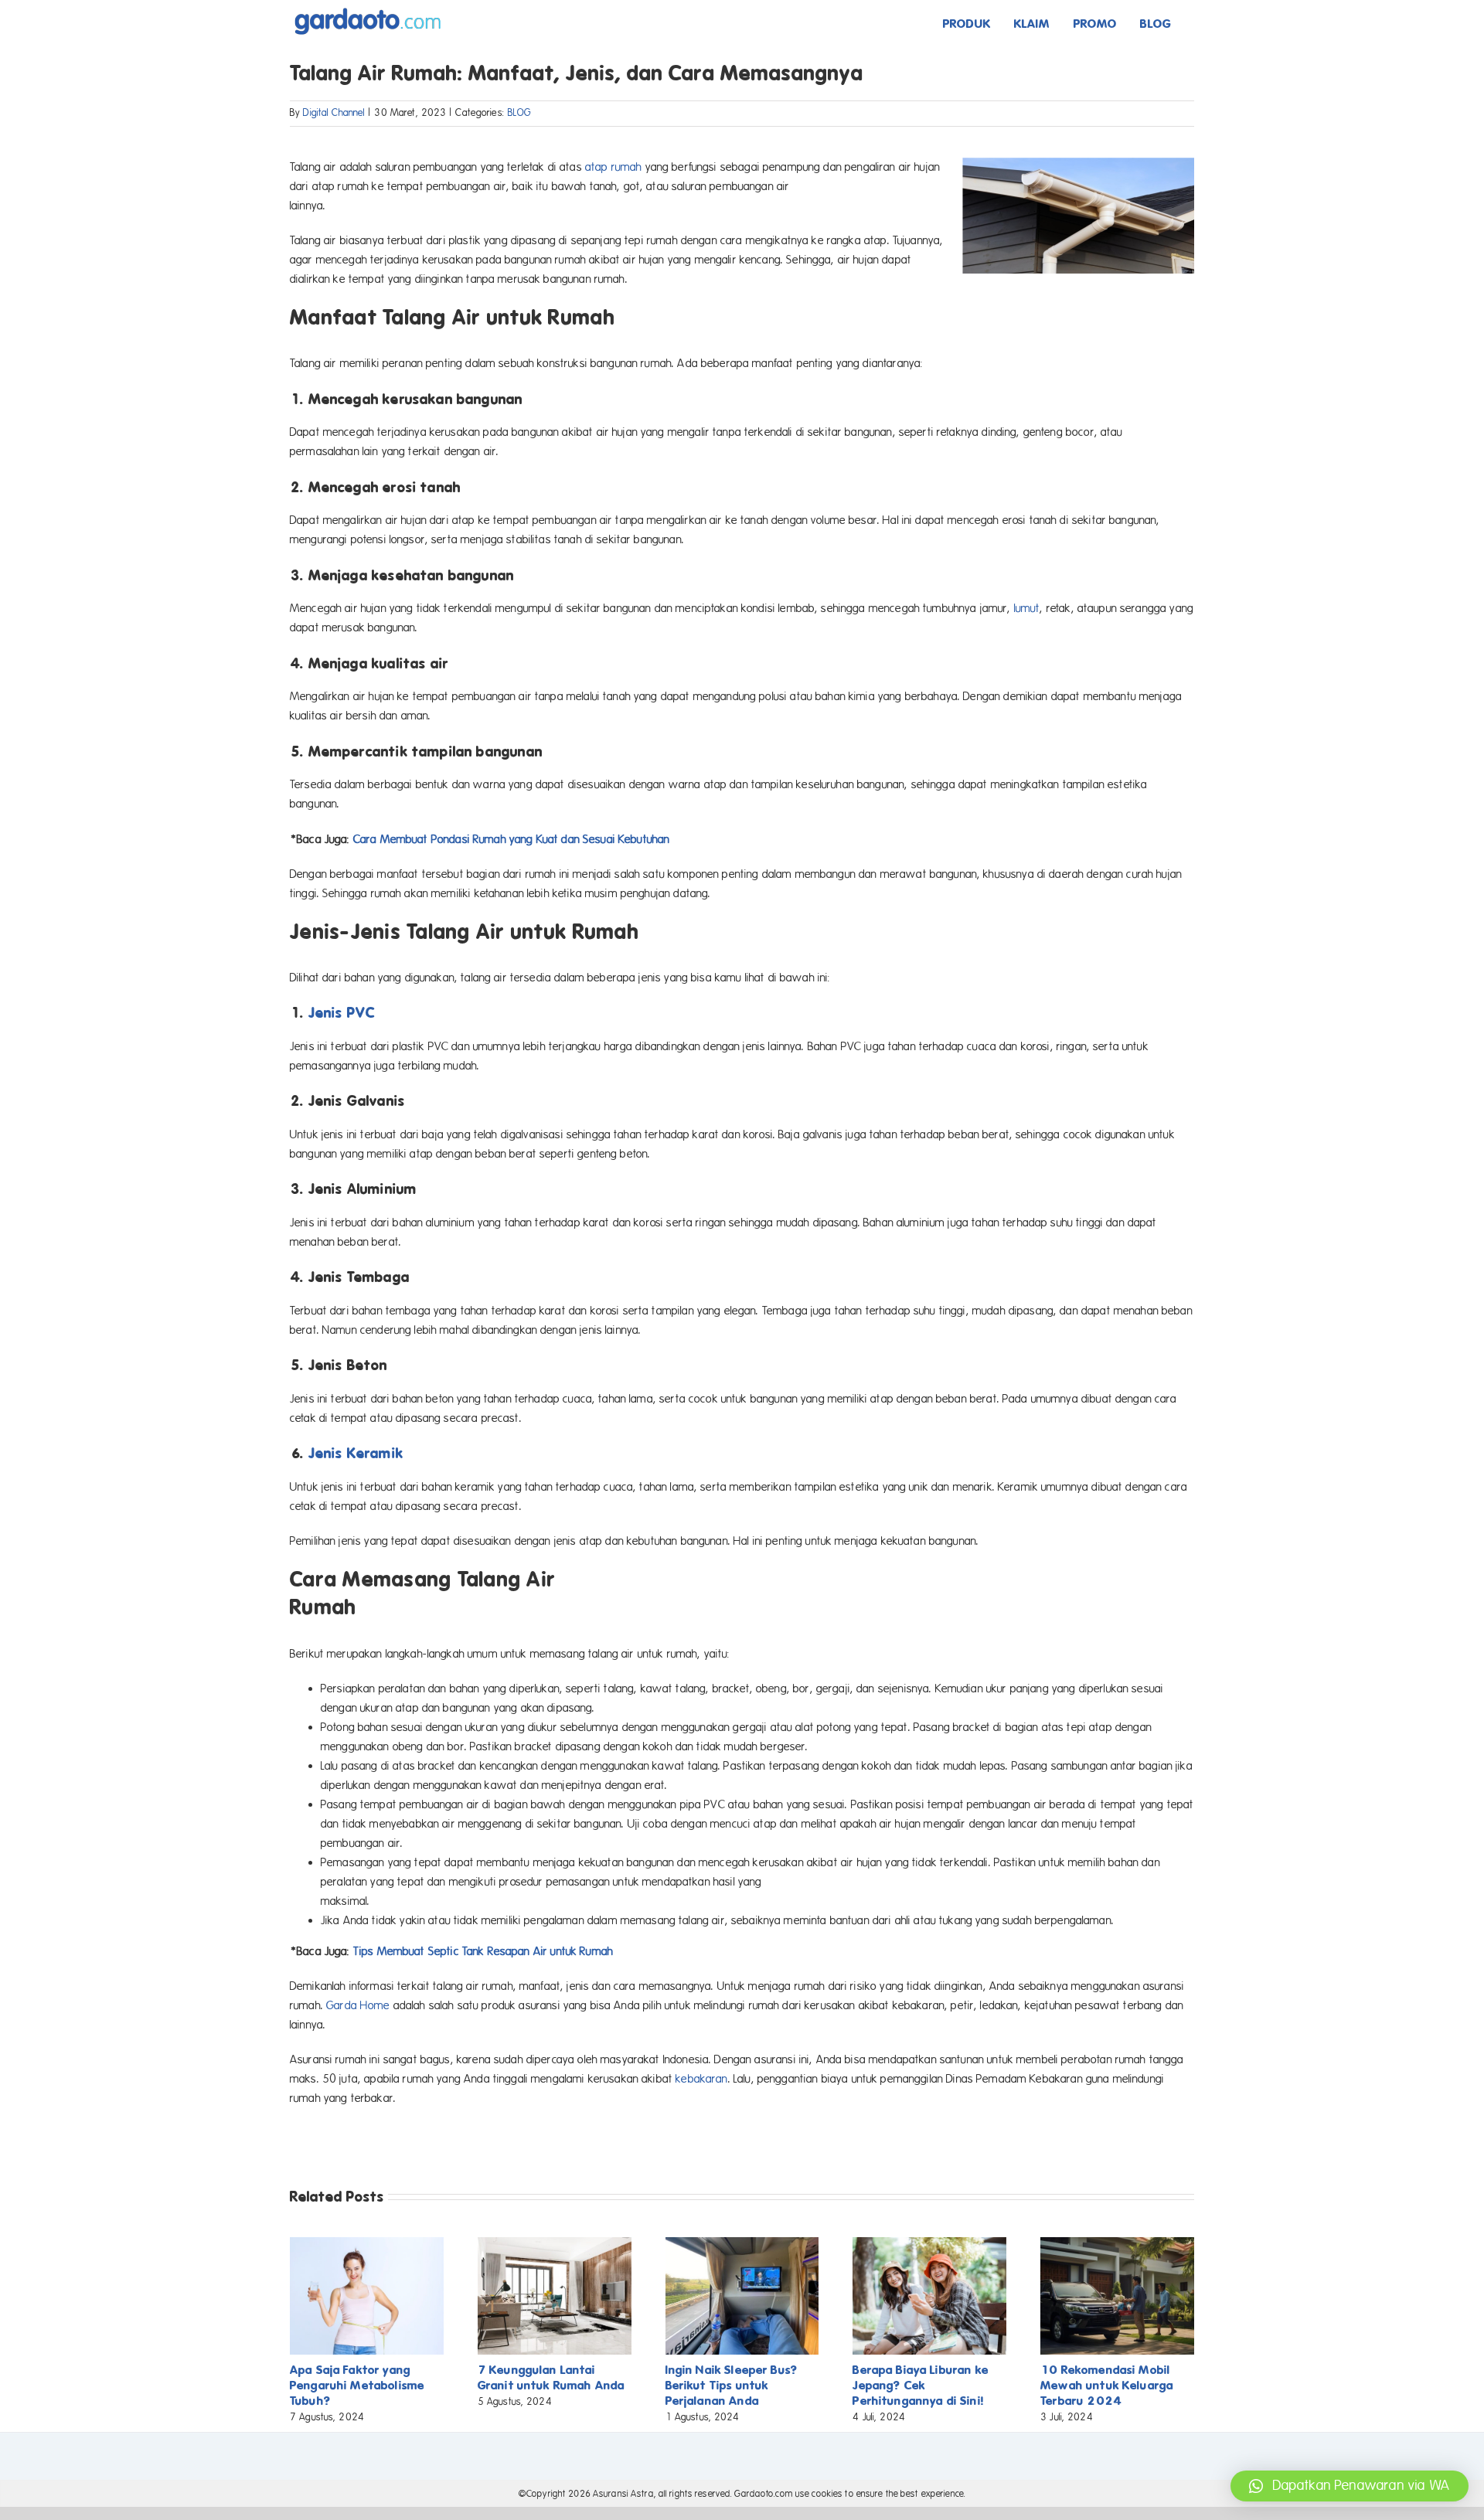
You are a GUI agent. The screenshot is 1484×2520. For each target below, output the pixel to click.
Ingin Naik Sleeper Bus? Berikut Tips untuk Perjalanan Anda (732, 2385)
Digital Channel (334, 113)
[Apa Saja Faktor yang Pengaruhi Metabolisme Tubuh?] (367, 2244)
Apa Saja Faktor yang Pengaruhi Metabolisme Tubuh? (357, 2385)
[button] (1350, 2486)
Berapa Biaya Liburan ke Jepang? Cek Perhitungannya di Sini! (920, 2385)
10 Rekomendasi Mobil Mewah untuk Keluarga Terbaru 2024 (1107, 2385)
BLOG (520, 113)
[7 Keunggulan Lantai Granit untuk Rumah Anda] (555, 2244)
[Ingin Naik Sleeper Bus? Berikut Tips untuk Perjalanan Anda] (742, 2244)
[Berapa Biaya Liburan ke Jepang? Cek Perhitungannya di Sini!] (929, 2244)
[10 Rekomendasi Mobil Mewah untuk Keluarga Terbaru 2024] (1117, 2244)
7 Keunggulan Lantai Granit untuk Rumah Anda (551, 2377)
